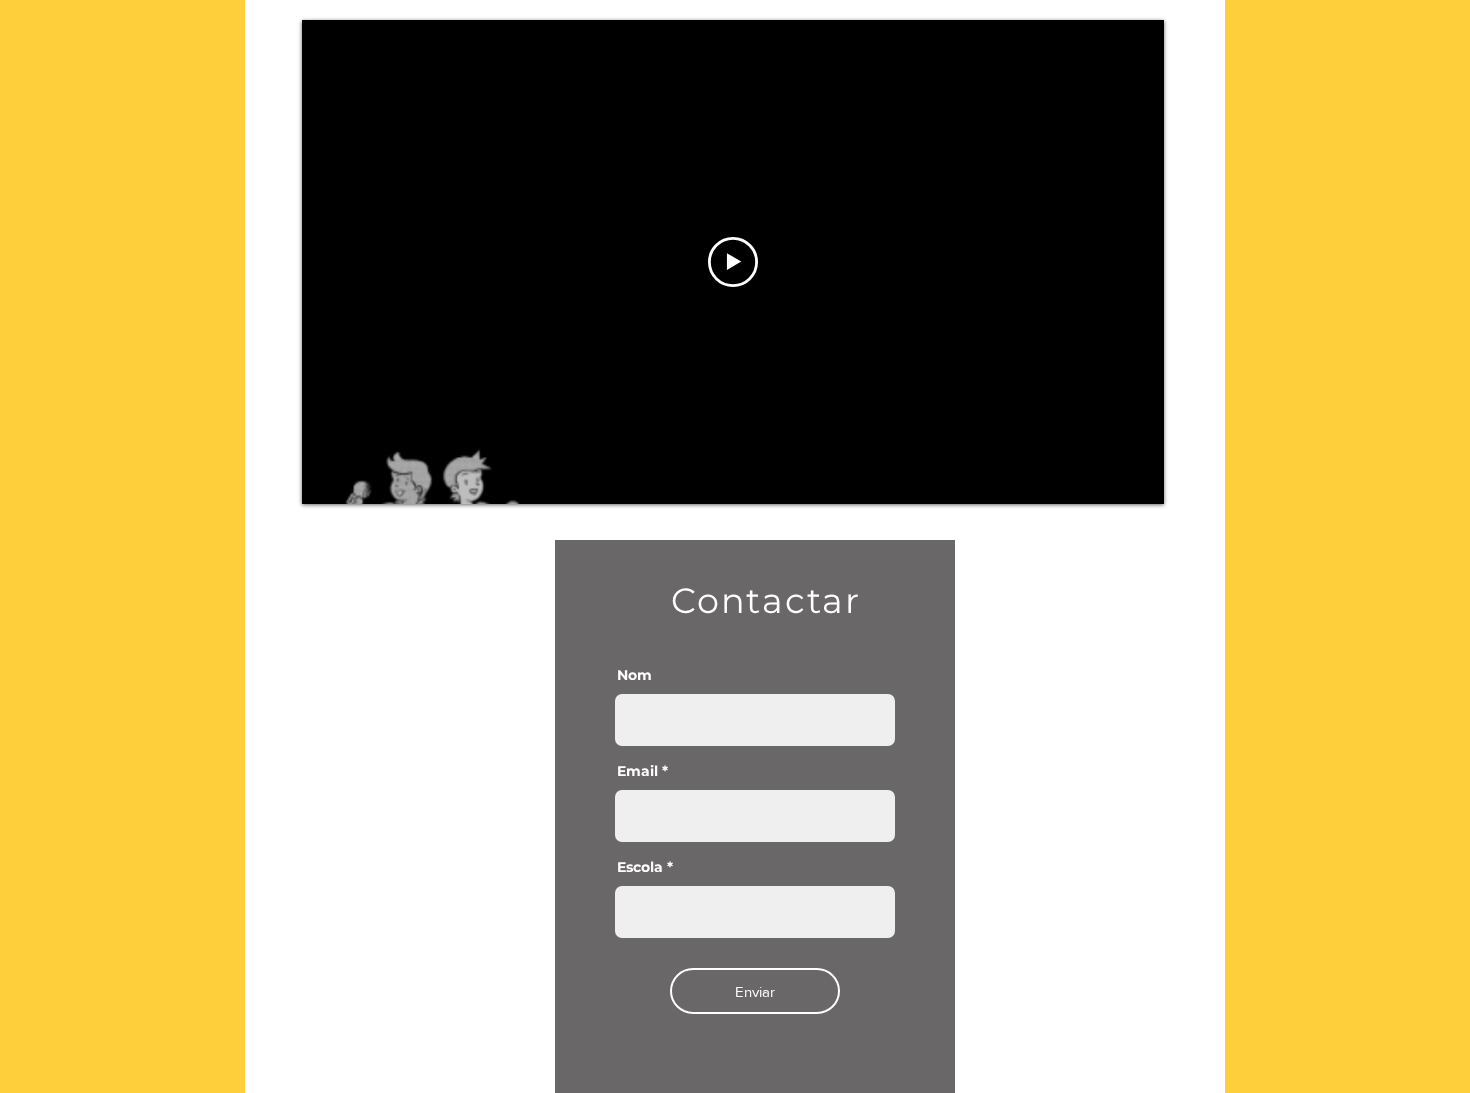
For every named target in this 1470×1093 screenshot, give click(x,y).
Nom (634, 675)
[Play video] (733, 262)
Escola (640, 867)
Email (637, 771)
